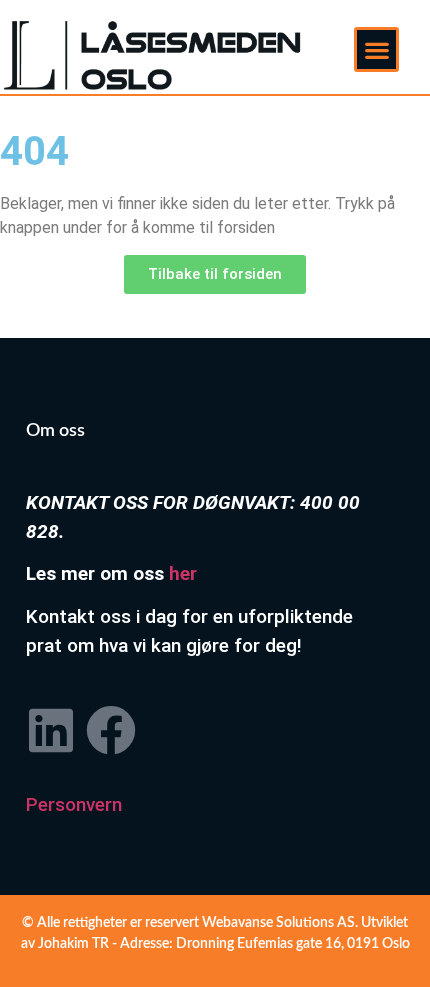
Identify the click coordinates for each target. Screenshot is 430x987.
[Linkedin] (51, 730)
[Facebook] (111, 730)
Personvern (74, 804)
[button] (376, 49)
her (183, 573)
